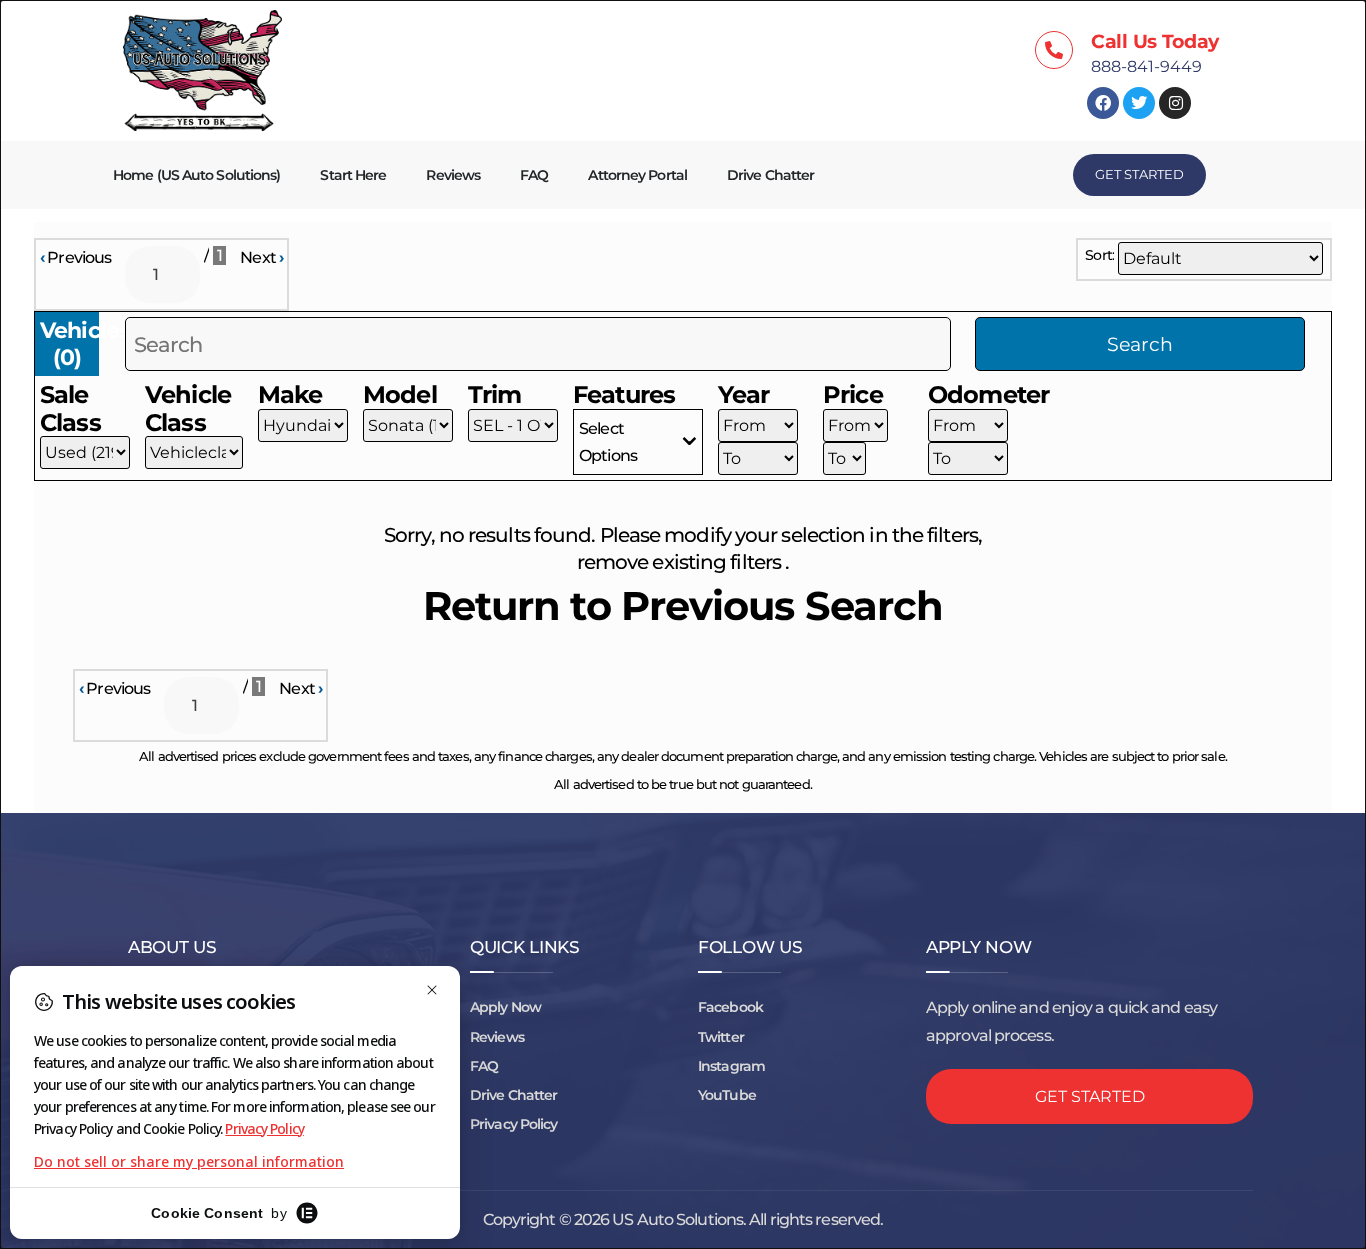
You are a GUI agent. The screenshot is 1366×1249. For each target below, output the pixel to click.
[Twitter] (1139, 103)
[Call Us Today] (1054, 50)
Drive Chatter (770, 175)
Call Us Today (1155, 41)
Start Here (353, 175)
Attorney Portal (637, 175)
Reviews (453, 175)
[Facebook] (1103, 103)
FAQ (534, 175)
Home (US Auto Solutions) (196, 175)
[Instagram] (1175, 103)
